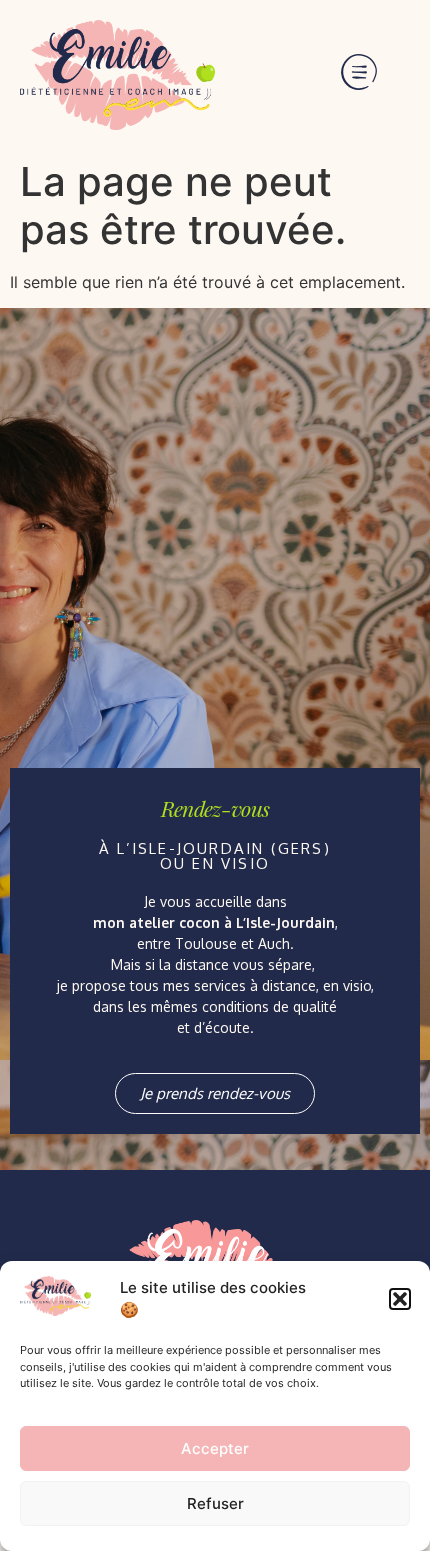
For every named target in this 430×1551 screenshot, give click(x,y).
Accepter (215, 1448)
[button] (400, 1299)
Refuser (215, 1503)
